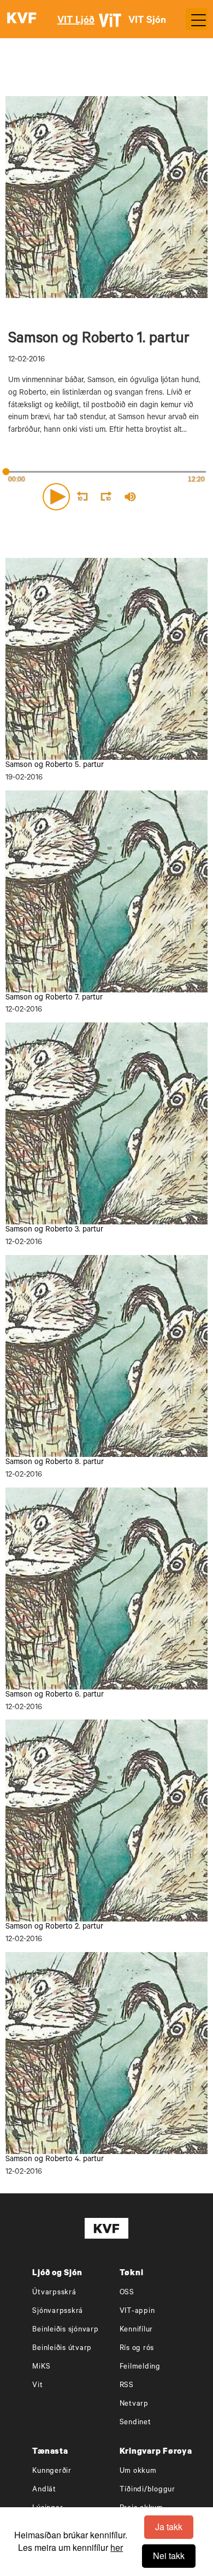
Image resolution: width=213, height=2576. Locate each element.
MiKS (41, 2367)
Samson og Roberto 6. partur (55, 1695)
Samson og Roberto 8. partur (55, 1463)
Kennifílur (137, 2330)
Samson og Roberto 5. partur (55, 766)
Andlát (44, 2490)
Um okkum (138, 2471)
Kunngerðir (52, 2471)
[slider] (177, 497)
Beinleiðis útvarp (62, 2349)
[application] (106, 495)
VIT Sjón (147, 21)
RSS (127, 2386)
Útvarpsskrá (54, 2293)
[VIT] (112, 25)
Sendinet (135, 2423)
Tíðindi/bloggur (147, 2490)
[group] (130, 497)
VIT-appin (137, 2312)
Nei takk (169, 2556)
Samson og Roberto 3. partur (54, 1230)
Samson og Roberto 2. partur (54, 1927)
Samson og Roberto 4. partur (55, 2160)
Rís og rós (137, 2349)
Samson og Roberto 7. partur (54, 998)
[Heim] (22, 19)
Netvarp (134, 2404)
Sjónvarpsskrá (58, 2312)
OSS (127, 2293)
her (117, 2547)
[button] (56, 497)
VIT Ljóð (76, 21)
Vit (37, 2386)
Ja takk (169, 2527)
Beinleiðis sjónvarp (65, 2330)
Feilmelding (140, 2367)
